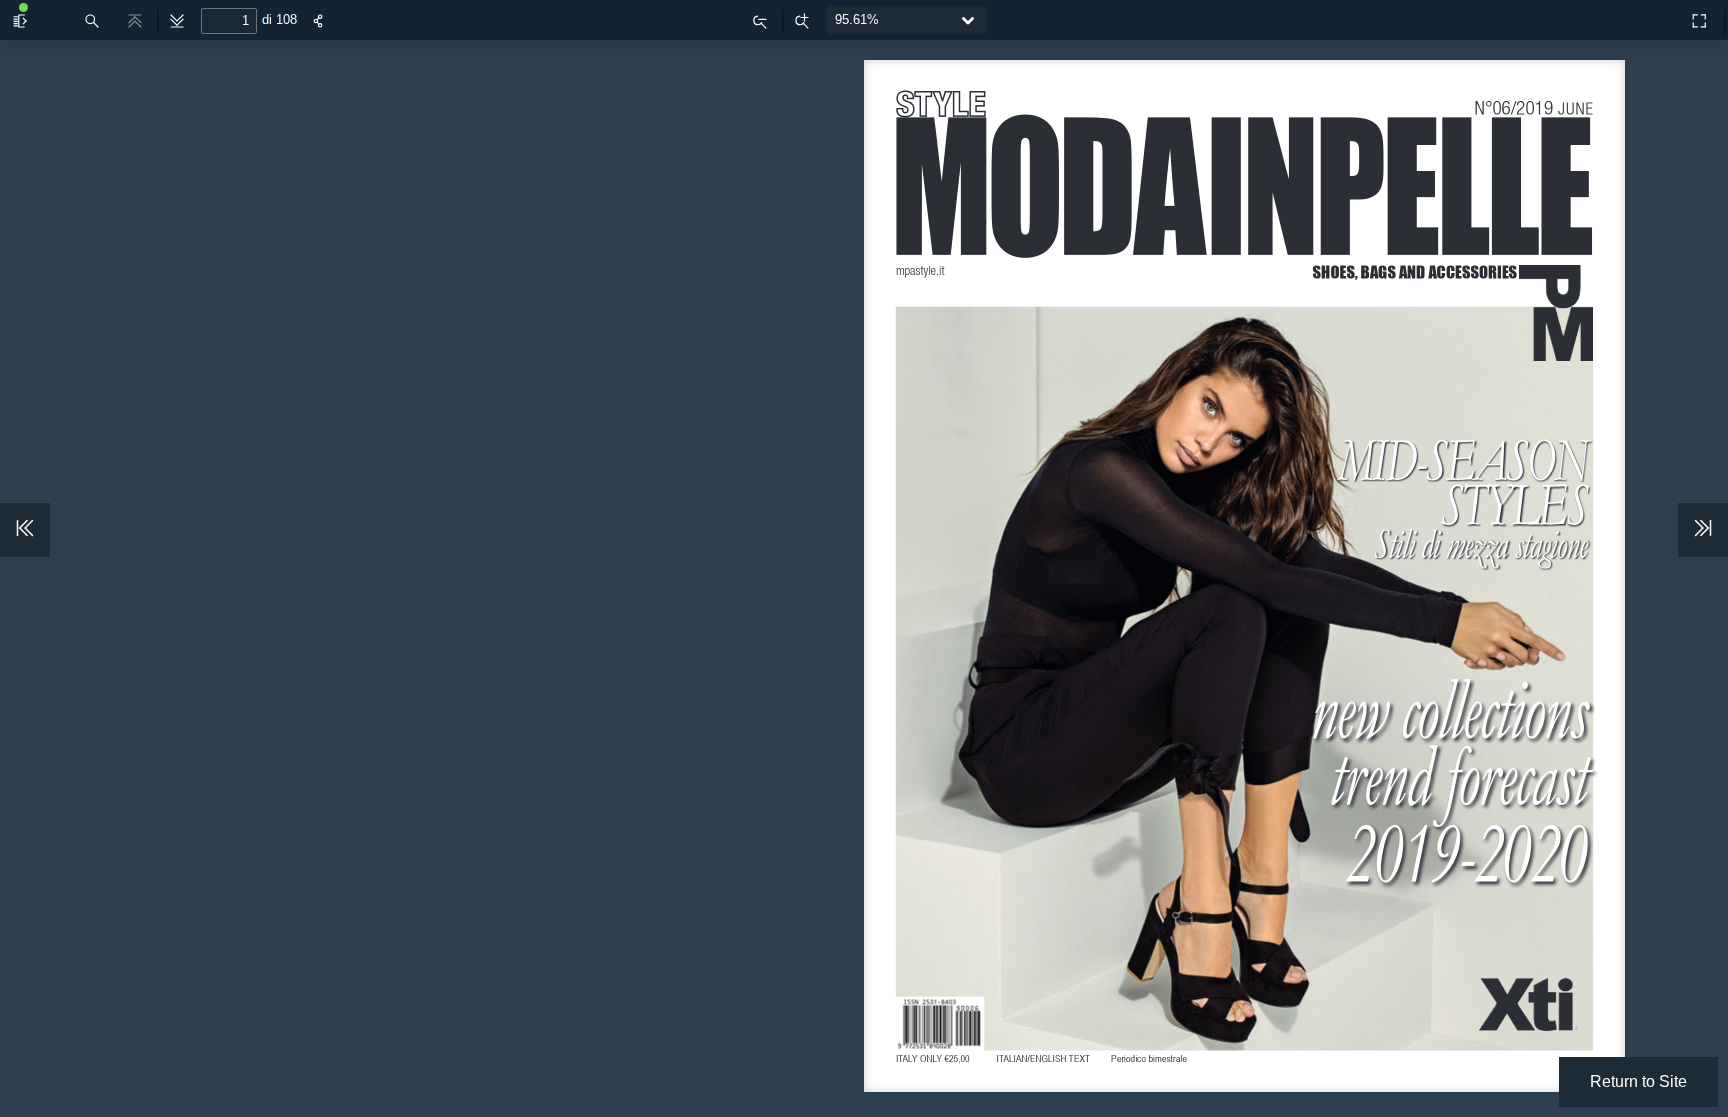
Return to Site (1638, 1081)
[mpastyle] (1655, 16)
